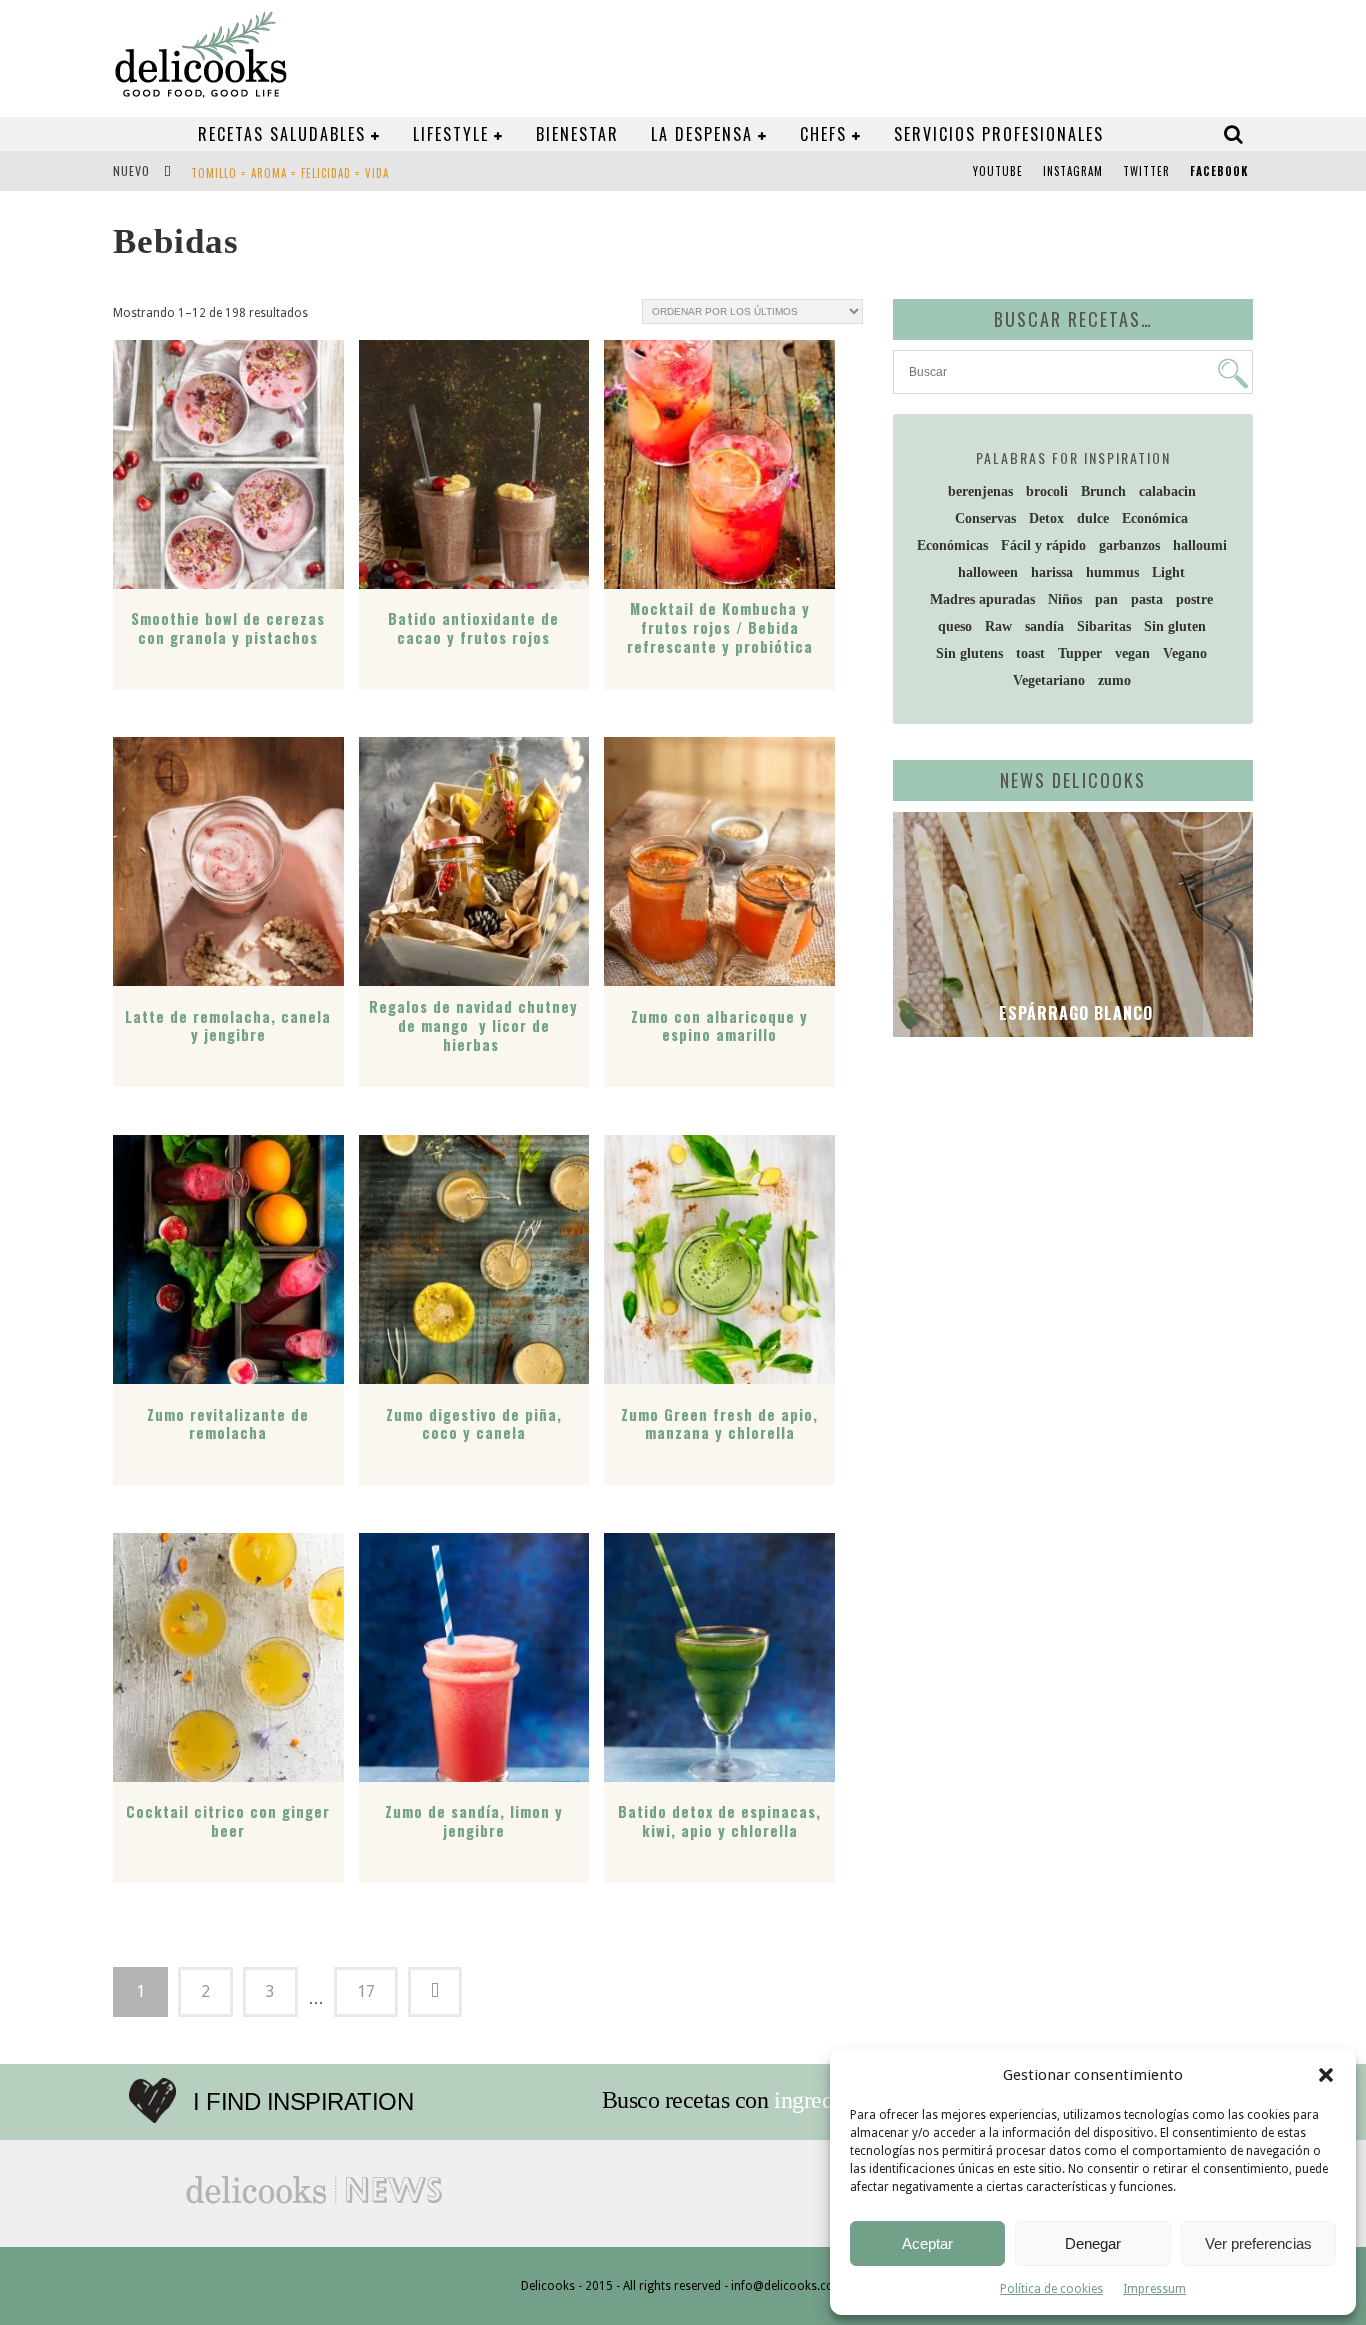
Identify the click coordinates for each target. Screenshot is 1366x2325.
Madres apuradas (982, 599)
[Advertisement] (1068, 1207)
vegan (1132, 653)
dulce (1093, 518)
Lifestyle (451, 134)
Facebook (1219, 171)
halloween (988, 572)
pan (1106, 599)
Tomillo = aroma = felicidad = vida (290, 173)
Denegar (1093, 2243)
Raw (998, 626)
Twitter (1146, 171)
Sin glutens (969, 653)
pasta (1147, 599)
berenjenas (980, 491)
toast (1030, 653)
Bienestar (577, 134)
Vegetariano (1049, 680)
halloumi (1200, 545)
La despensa (702, 134)
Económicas (952, 545)
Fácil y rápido (1043, 545)
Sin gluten (1175, 626)
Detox (1046, 518)
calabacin (1167, 491)
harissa (1052, 572)
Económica (1155, 518)
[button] (1326, 2075)
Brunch (1103, 491)
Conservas (985, 518)
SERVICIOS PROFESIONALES (999, 134)
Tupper (1080, 653)
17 (366, 1991)
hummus (1112, 572)
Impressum (1154, 2289)
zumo (1114, 680)
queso (955, 626)
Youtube (998, 171)
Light (1168, 572)
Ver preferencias (1258, 2243)
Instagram (1073, 171)
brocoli (1047, 491)
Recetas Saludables (282, 134)
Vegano (1185, 653)
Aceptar (927, 2243)
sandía (1044, 626)
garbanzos (1129, 545)
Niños (1065, 599)
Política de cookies (1051, 2289)
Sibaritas (1104, 626)
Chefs (823, 134)
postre (1194, 599)
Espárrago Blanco (1073, 1013)
